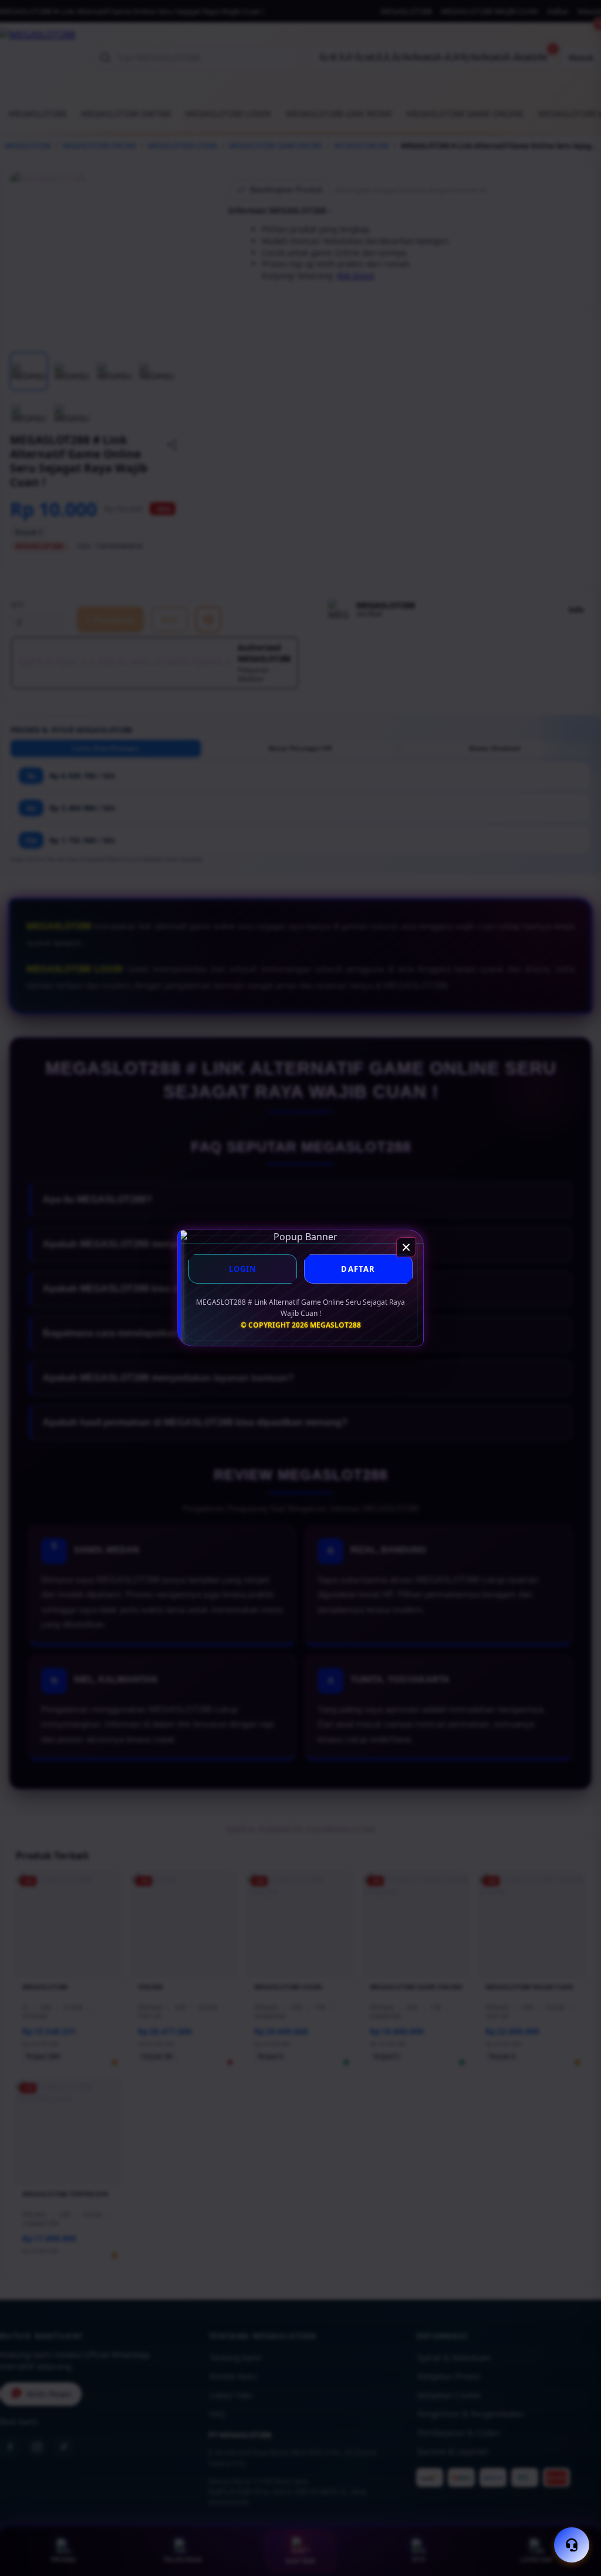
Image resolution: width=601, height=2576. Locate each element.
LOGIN (243, 1269)
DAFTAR (358, 1269)
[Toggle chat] (572, 2545)
